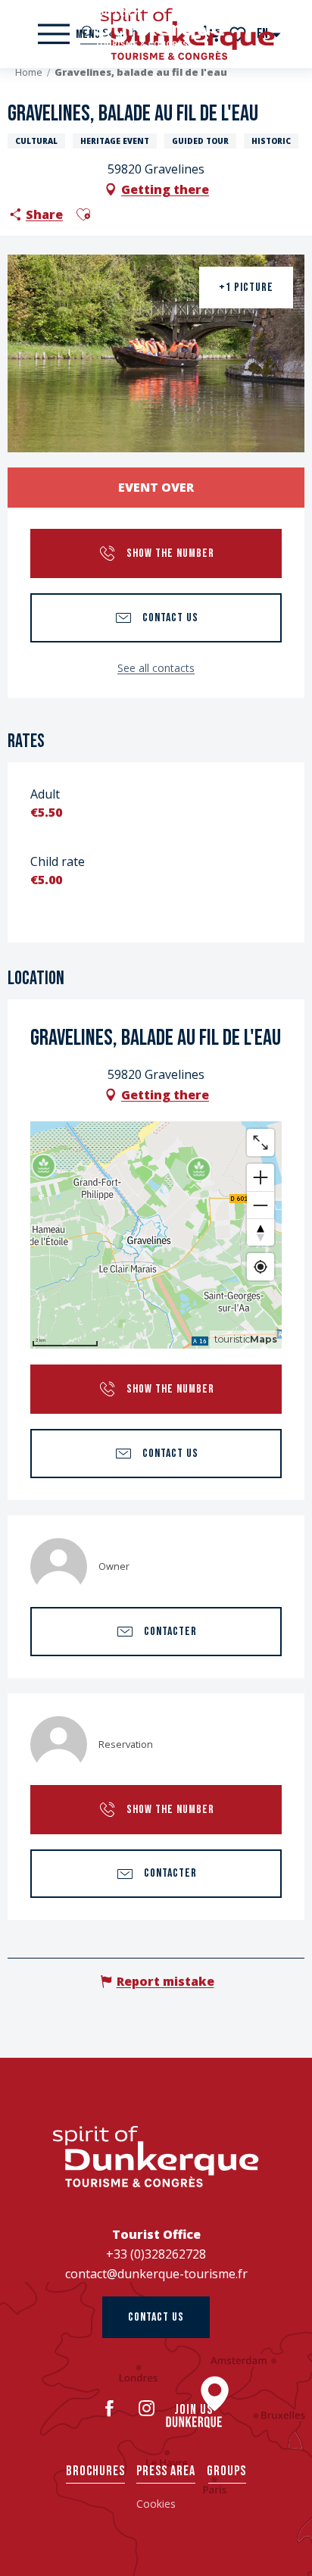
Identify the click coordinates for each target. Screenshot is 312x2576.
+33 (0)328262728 (156, 2254)
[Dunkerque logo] (156, 2157)
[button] (83, 214)
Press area (166, 2471)
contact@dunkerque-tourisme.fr (156, 2274)
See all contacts (156, 668)
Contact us (156, 2317)
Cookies (156, 2504)
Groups (226, 2471)
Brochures (95, 2471)
